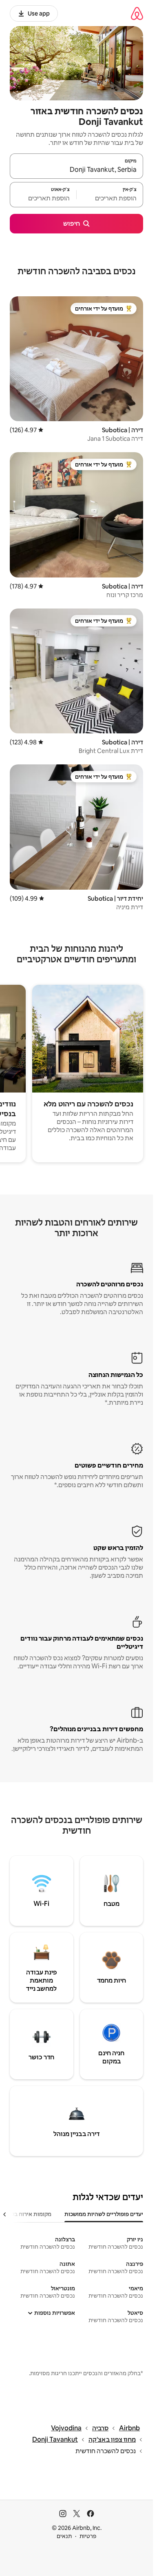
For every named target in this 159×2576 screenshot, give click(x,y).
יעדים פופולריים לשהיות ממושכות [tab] (104, 2214)
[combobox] (76, 170)
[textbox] (110, 198)
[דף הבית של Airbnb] (137, 13)
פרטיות (88, 2536)
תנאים (64, 2536)
